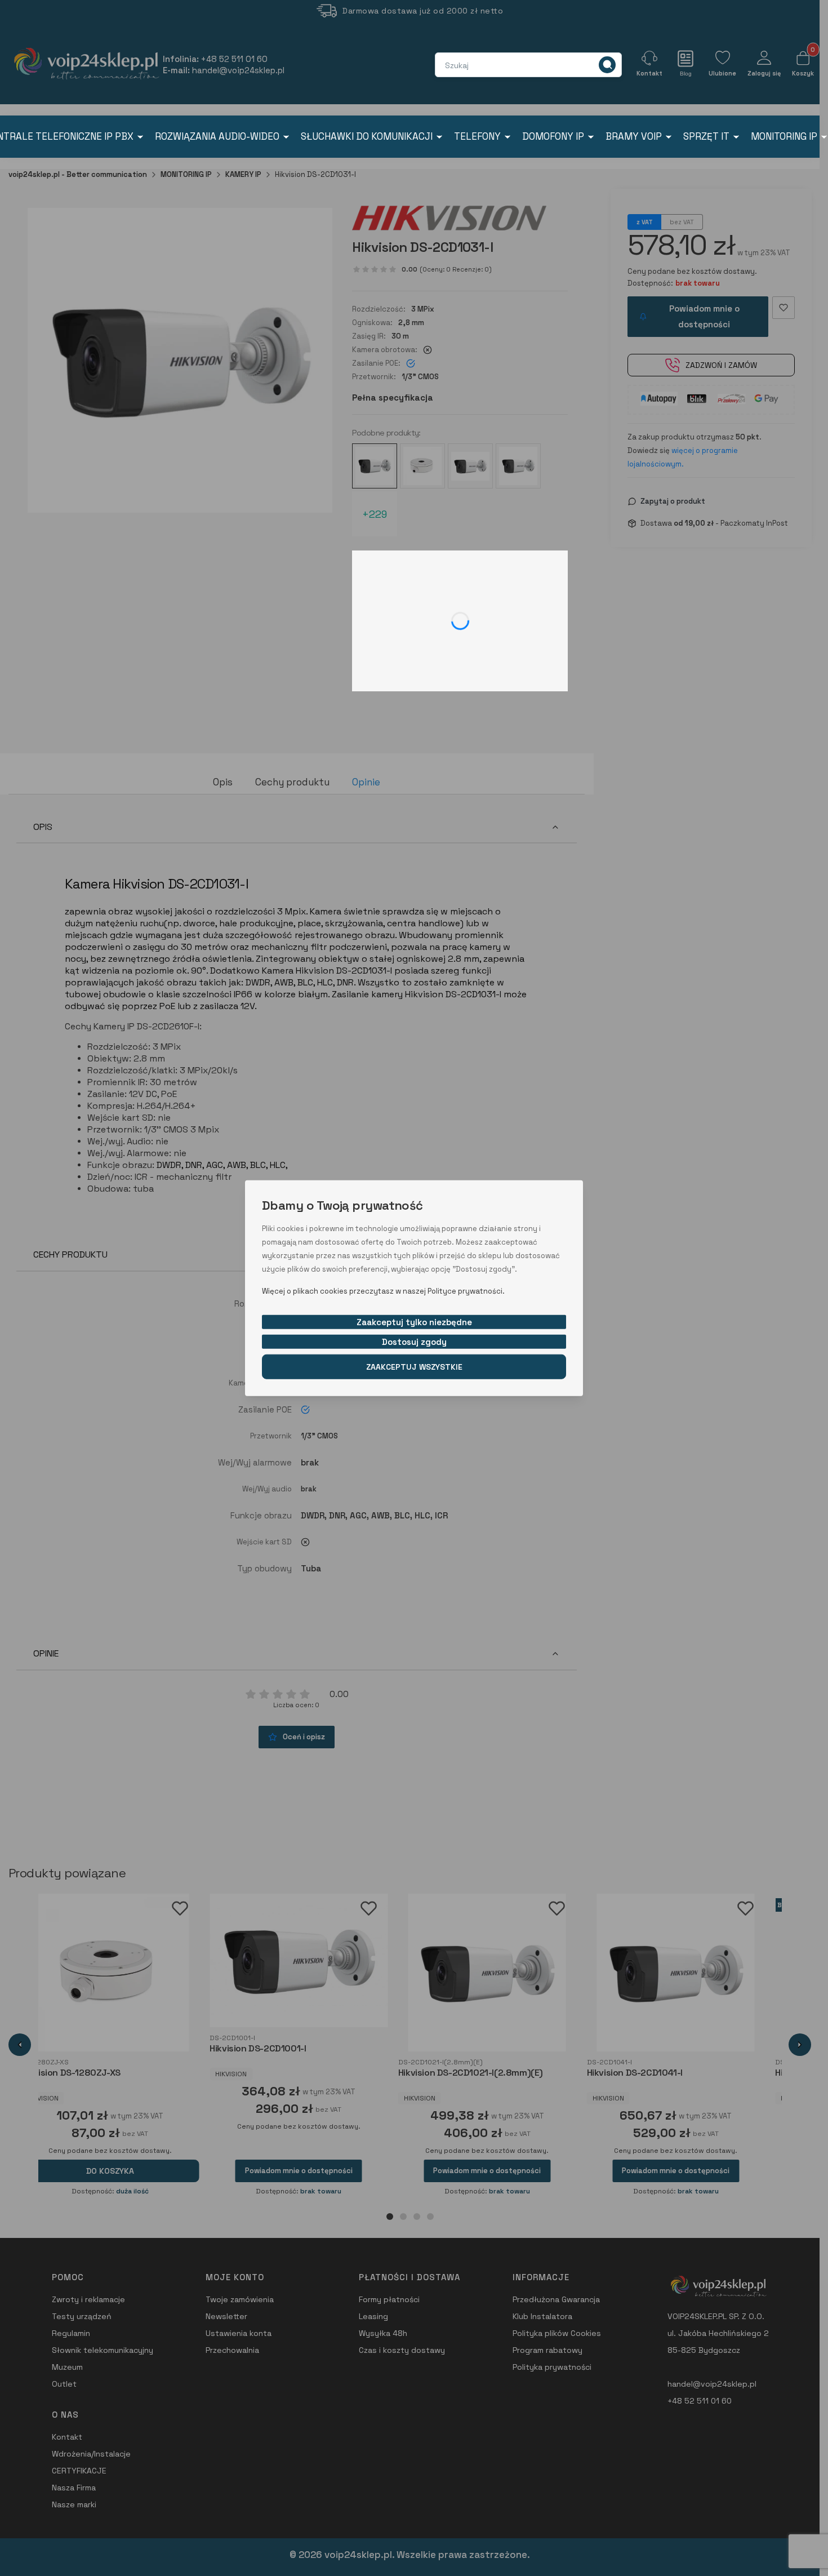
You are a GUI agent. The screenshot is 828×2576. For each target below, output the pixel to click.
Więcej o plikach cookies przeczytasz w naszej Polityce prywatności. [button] (383, 1291)
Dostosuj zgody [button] (414, 1341)
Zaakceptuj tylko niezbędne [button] (414, 1322)
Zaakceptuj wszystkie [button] (414, 1366)
